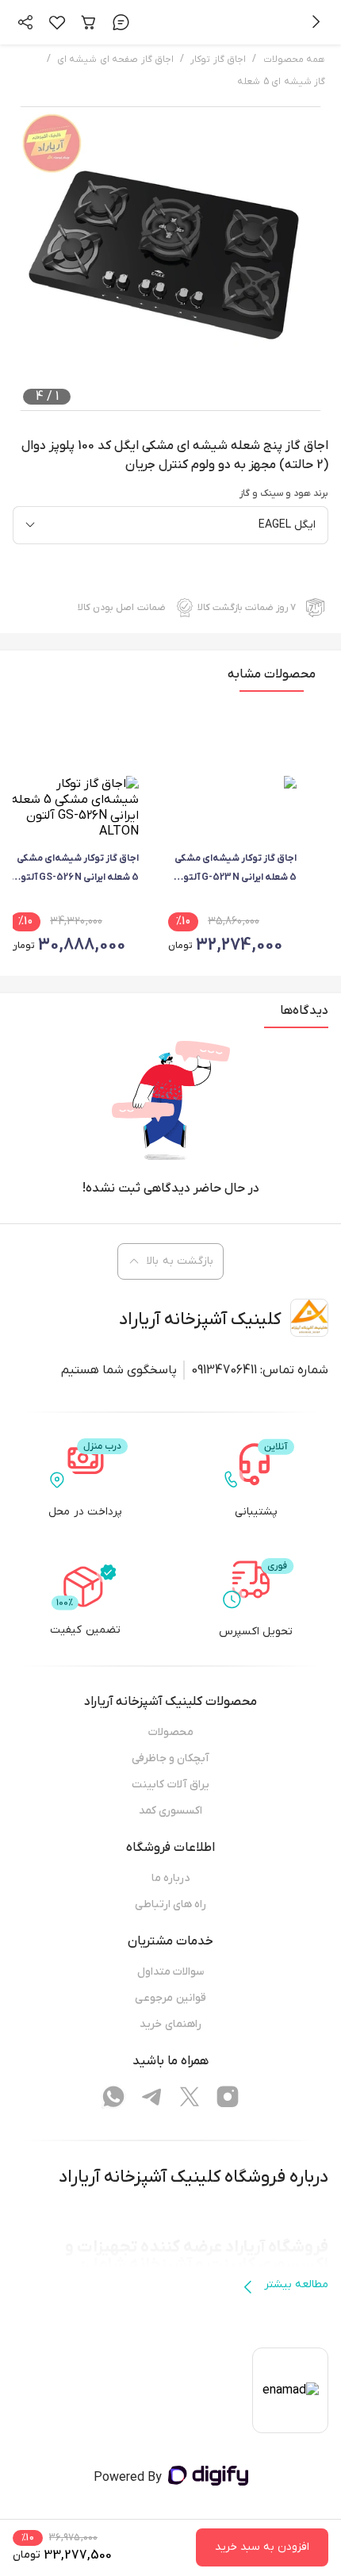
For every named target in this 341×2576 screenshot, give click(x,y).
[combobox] (170, 525)
